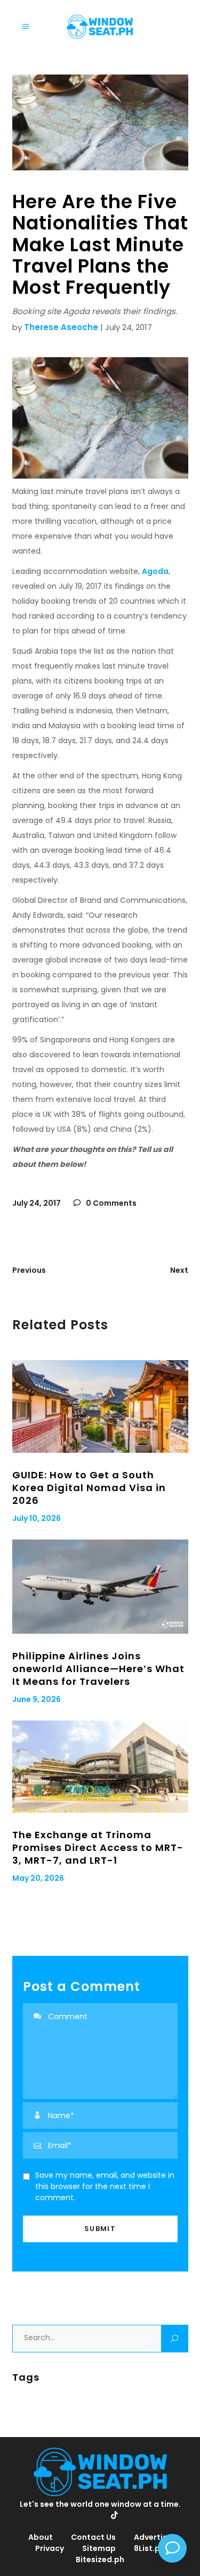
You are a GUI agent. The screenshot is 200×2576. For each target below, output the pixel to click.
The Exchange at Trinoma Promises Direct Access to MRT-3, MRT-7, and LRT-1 (98, 1847)
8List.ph (149, 2548)
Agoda (155, 571)
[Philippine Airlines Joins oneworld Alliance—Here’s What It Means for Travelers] (100, 1587)
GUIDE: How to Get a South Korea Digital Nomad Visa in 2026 (89, 1488)
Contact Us (93, 2537)
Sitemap (99, 2548)
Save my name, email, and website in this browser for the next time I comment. (105, 2186)
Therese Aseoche (61, 327)
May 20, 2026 (38, 1878)
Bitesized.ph (100, 2559)
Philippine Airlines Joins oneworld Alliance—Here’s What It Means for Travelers (98, 1669)
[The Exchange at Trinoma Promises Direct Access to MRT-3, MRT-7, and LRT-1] (100, 1767)
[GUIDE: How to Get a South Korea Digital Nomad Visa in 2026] (100, 1406)
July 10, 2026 (37, 1518)
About (41, 2537)
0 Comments (110, 1203)
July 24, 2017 (37, 1203)
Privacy (50, 2548)
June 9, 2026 (37, 1699)
